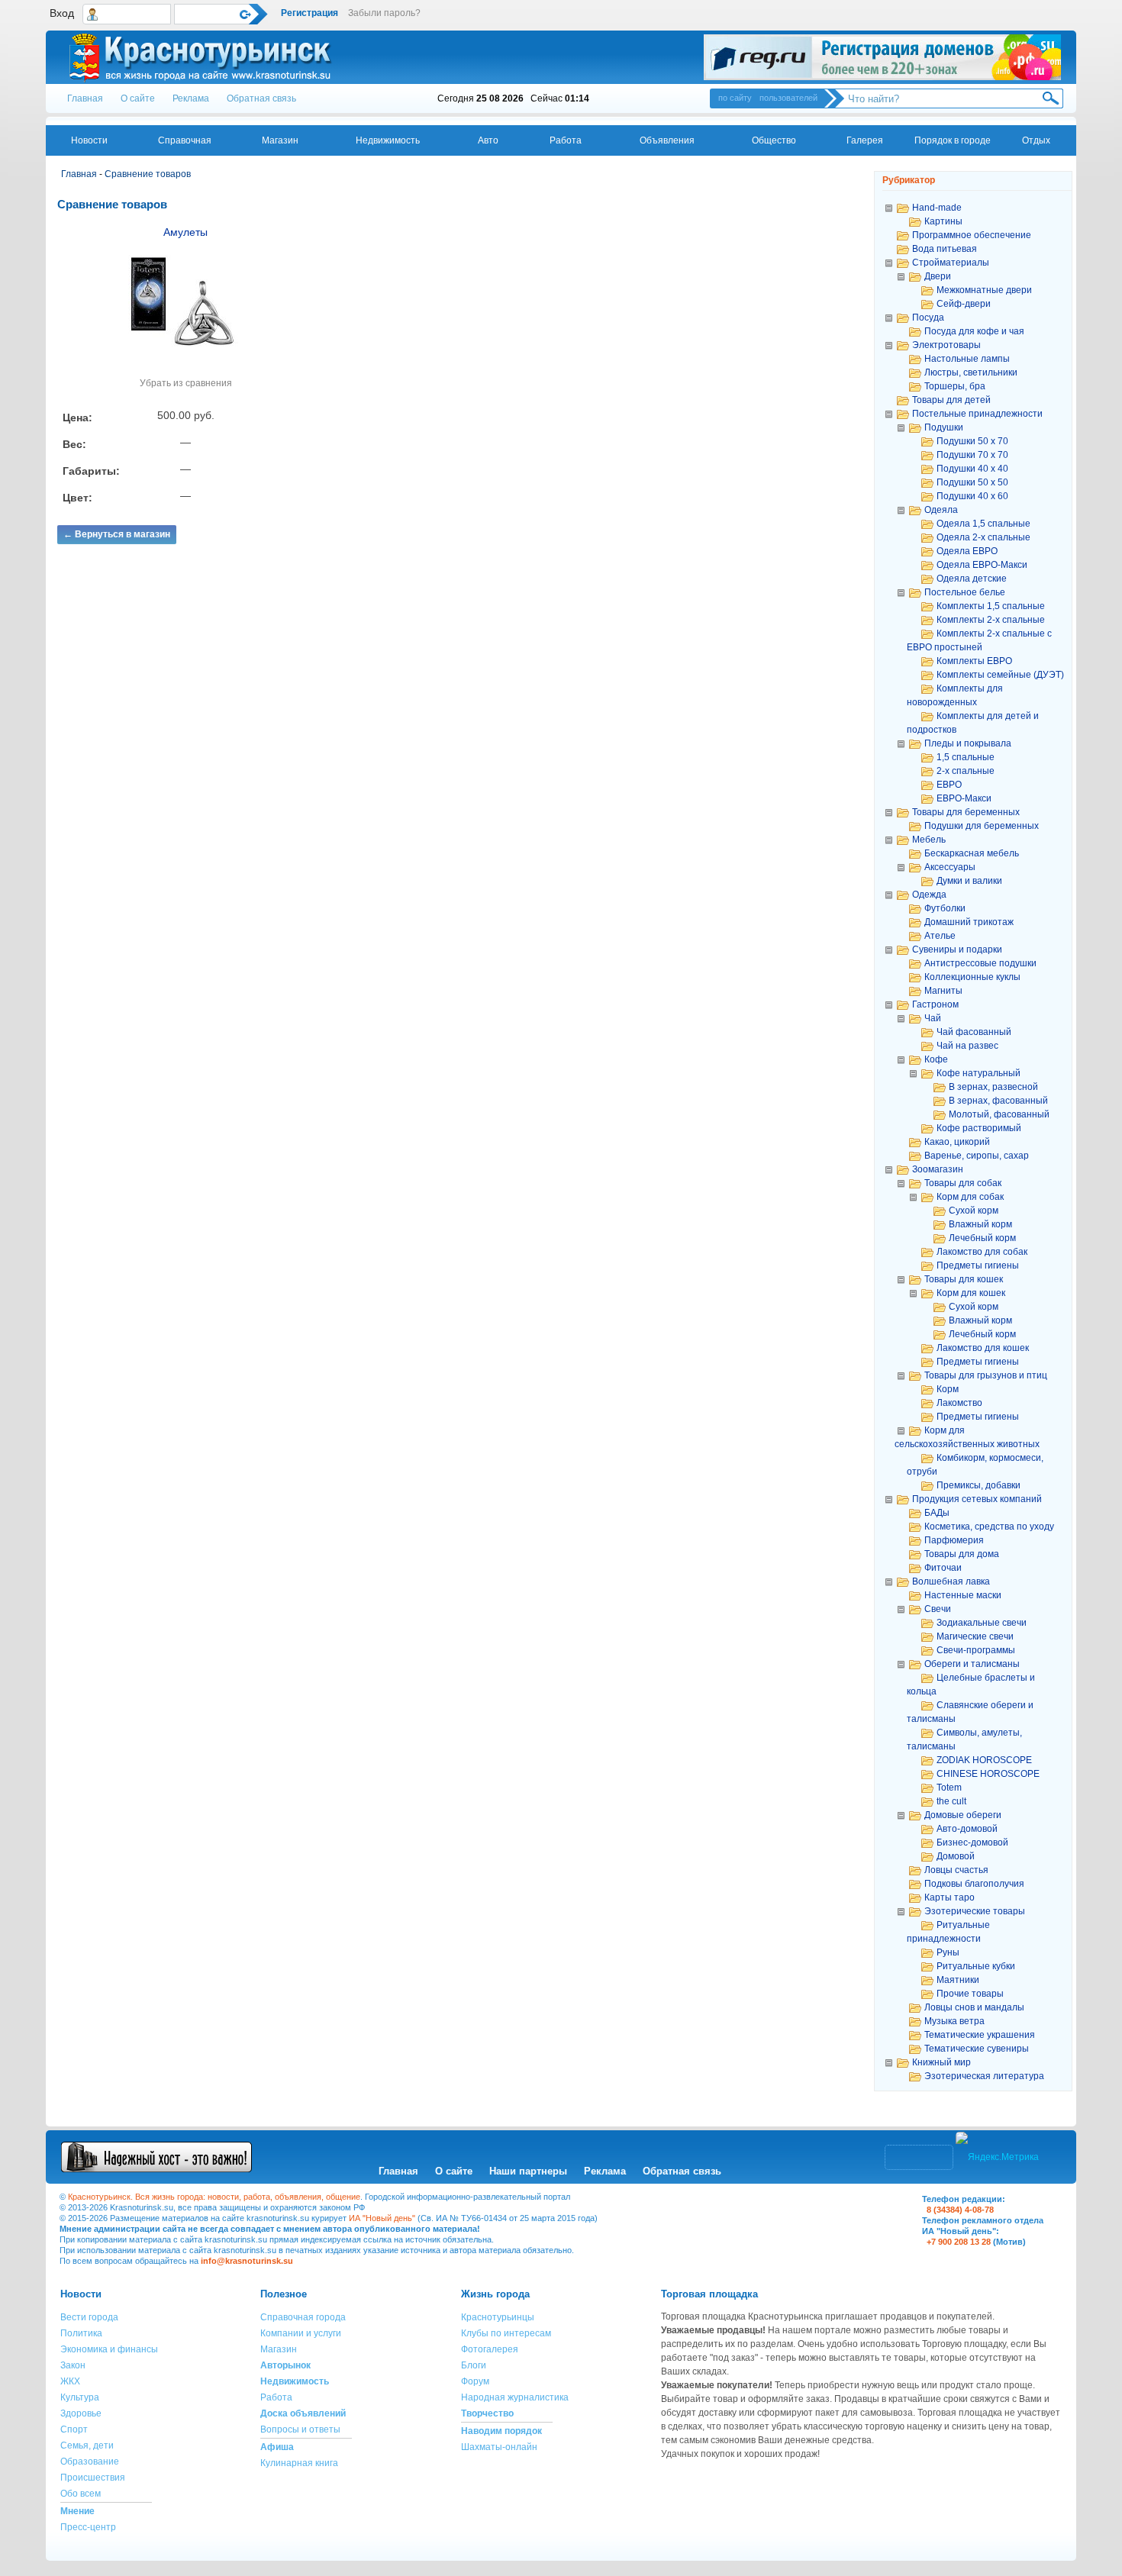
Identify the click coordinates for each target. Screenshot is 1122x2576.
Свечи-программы (976, 1650)
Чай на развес (967, 1046)
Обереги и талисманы (972, 1664)
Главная (85, 98)
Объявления (667, 140)
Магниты (943, 991)
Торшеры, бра (955, 386)
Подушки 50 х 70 (972, 441)
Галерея (865, 140)
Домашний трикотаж (969, 922)
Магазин (280, 140)
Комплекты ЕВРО (974, 661)
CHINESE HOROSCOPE (988, 1774)
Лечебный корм (982, 1238)
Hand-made (937, 208)
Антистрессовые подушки (980, 963)
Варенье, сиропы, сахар (977, 1156)
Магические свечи (975, 1636)
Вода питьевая (945, 249)
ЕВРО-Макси (964, 798)
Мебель (929, 840)
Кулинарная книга (299, 2463)
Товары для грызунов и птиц (986, 1375)
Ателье (940, 936)
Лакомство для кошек (983, 1348)
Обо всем (81, 2494)
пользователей (788, 98)
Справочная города (303, 2317)
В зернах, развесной (993, 1087)
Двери (938, 276)
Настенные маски (963, 1595)
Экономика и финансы (109, 2349)
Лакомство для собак (982, 1252)
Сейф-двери (964, 304)
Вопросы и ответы (300, 2429)
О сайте (138, 98)
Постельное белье (965, 592)
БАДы (937, 1513)
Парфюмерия (954, 1540)
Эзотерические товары (975, 1911)
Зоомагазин (938, 1169)
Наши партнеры (528, 2171)
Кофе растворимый (979, 1128)
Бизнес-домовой (972, 1843)
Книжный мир (941, 2062)
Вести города (89, 2317)
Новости (89, 140)
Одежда (929, 895)
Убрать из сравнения (186, 383)
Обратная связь (261, 98)
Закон (73, 2365)
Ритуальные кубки (976, 1966)
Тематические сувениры (977, 2049)
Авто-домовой (967, 1829)
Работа (566, 140)
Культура (80, 2397)
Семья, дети (87, 2445)
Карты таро (950, 1897)
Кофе (936, 1059)
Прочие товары (970, 1994)
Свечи (938, 1609)
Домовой (956, 1856)
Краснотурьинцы (498, 2317)
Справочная (185, 140)
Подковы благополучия (974, 1884)
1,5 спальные (966, 757)
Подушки (944, 427)
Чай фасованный (974, 1032)
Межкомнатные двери (984, 290)
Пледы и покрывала (968, 743)
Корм (948, 1389)
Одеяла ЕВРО (967, 551)
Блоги (474, 2365)
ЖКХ (70, 2381)
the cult (951, 1801)
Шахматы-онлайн (499, 2447)
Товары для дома (962, 1554)
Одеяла (941, 510)
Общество (774, 140)
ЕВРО (949, 785)
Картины (943, 221)
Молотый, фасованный (999, 1114)
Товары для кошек (964, 1279)
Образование (90, 2462)
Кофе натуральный (979, 1073)
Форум (475, 2381)
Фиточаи (943, 1568)
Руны (948, 1952)
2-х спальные (966, 771)
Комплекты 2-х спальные (991, 620)
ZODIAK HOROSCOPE (984, 1760)
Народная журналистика (515, 2397)
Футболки (945, 908)
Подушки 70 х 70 (972, 455)
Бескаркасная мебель (972, 853)
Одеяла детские (972, 579)
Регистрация (310, 13)
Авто (488, 140)
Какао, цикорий (957, 1142)
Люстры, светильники (971, 372)
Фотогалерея (490, 2349)
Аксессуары (950, 867)
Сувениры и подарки (957, 949)
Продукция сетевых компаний (977, 1499)
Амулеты (185, 232)
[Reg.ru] (882, 57)
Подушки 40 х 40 (972, 469)
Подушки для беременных (982, 826)
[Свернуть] (888, 207)
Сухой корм (974, 1211)
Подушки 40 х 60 (972, 496)
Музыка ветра (954, 2021)
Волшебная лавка (951, 1581)
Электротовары (946, 345)
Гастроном (935, 1004)
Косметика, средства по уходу (989, 1527)
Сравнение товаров (148, 174)
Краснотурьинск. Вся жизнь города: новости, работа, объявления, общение (214, 2197)
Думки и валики (969, 881)
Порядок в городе (953, 140)
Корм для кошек (971, 1293)
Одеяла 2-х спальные (983, 537)
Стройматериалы (951, 263)
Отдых (1036, 140)
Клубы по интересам (506, 2333)
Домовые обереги (963, 1815)
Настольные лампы (967, 359)
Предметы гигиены (978, 1265)
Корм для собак (970, 1197)
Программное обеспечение (972, 235)
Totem (949, 1788)
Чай (933, 1018)
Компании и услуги (301, 2333)
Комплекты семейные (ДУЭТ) (1000, 675)
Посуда (928, 318)
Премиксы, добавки (979, 1485)
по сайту (735, 98)
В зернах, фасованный (998, 1101)
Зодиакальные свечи (982, 1623)
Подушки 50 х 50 (972, 482)
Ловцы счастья (956, 1870)
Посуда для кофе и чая (974, 331)
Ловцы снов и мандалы (974, 2007)
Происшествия (93, 2478)
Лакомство (959, 1403)
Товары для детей (951, 400)
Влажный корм (980, 1224)
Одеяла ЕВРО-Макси (982, 565)
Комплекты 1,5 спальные (991, 606)
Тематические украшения (980, 2035)
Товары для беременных (966, 812)
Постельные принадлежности (977, 414)
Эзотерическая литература (984, 2076)
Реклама (191, 98)
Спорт (74, 2429)
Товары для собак (963, 1183)
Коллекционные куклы (972, 977)
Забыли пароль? (384, 13)
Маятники (958, 1980)
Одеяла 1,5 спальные (983, 524)
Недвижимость (388, 140)
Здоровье (81, 2413)
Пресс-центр (88, 2527)
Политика (81, 2333)
